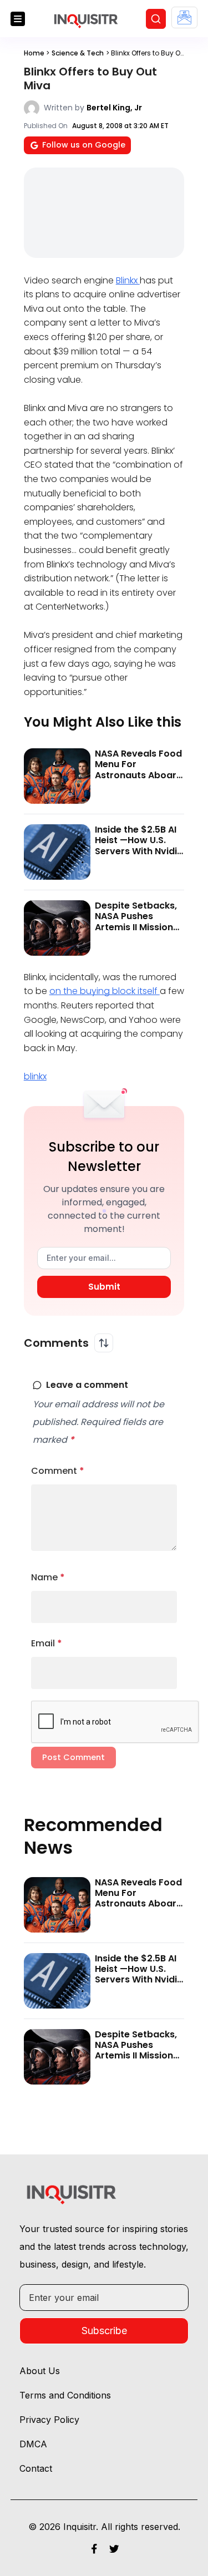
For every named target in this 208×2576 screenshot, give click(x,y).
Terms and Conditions (65, 2395)
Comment (58, 1471)
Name (48, 1577)
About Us (40, 2371)
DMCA (33, 2444)
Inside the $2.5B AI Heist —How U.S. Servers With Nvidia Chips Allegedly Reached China (139, 851)
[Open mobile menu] (18, 19)
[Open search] (156, 19)
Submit (104, 1287)
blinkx (35, 1076)
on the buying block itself (105, 991)
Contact (36, 2468)
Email (47, 1643)
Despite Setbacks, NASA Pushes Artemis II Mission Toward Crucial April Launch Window (136, 932)
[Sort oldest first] (104, 1343)
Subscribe (104, 2331)
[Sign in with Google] (184, 17)
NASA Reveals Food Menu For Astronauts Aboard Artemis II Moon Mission (139, 775)
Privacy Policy (49, 2420)
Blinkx (128, 280)
